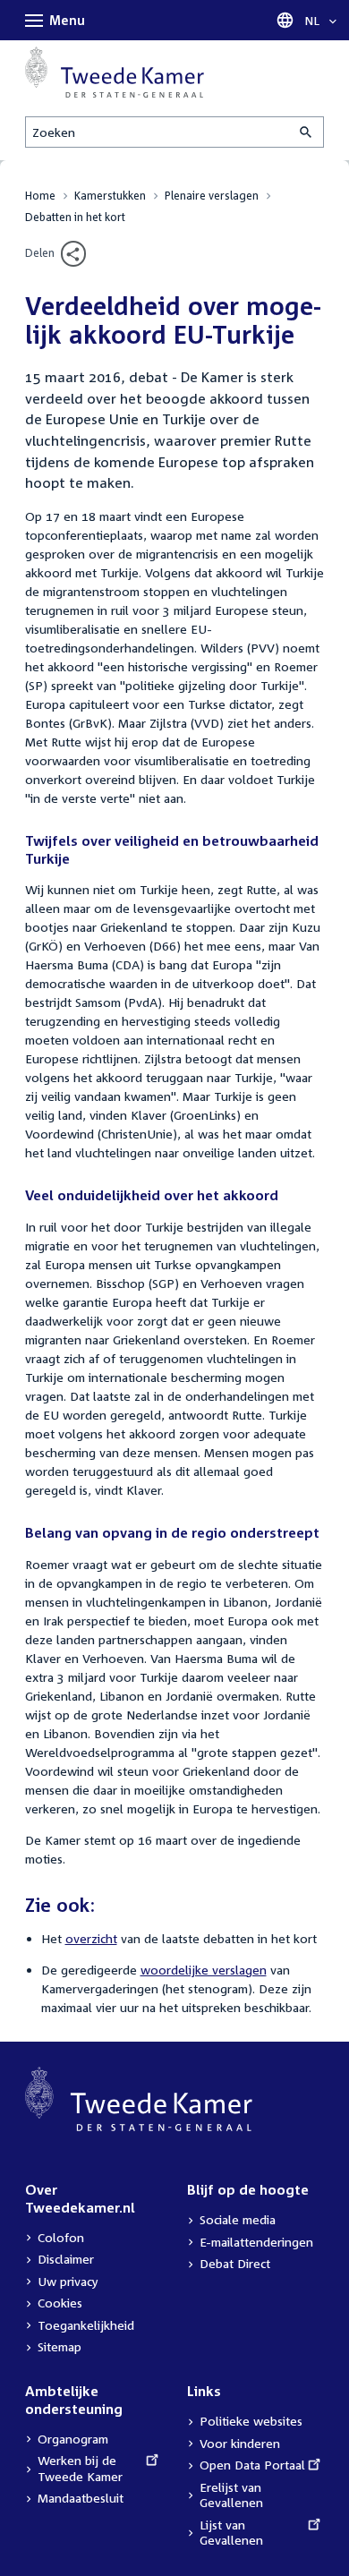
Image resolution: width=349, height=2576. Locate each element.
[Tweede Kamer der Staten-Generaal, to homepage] (115, 72)
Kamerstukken (110, 196)
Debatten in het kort (75, 217)
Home (40, 196)
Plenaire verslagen (212, 196)
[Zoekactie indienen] (307, 132)
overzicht (91, 1938)
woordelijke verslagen (204, 1970)
